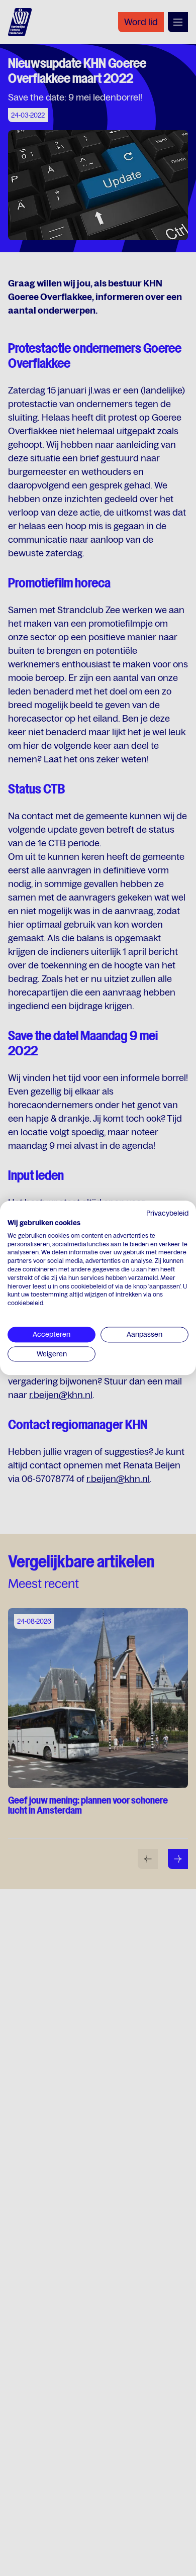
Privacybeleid (167, 1213)
